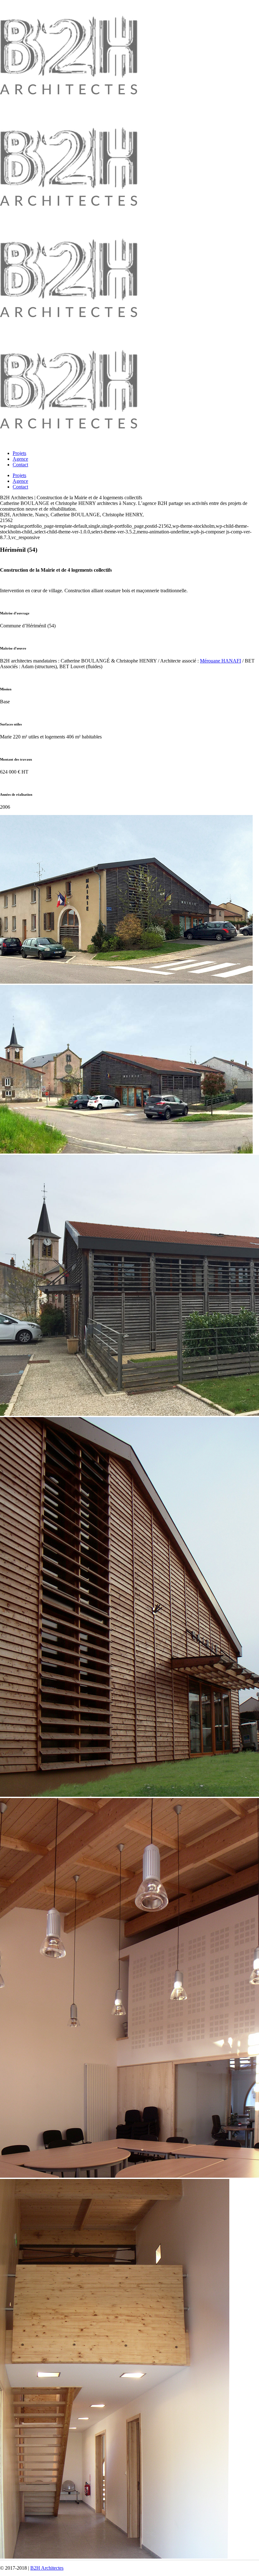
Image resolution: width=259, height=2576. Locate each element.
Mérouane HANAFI (220, 661)
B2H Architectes (47, 2568)
